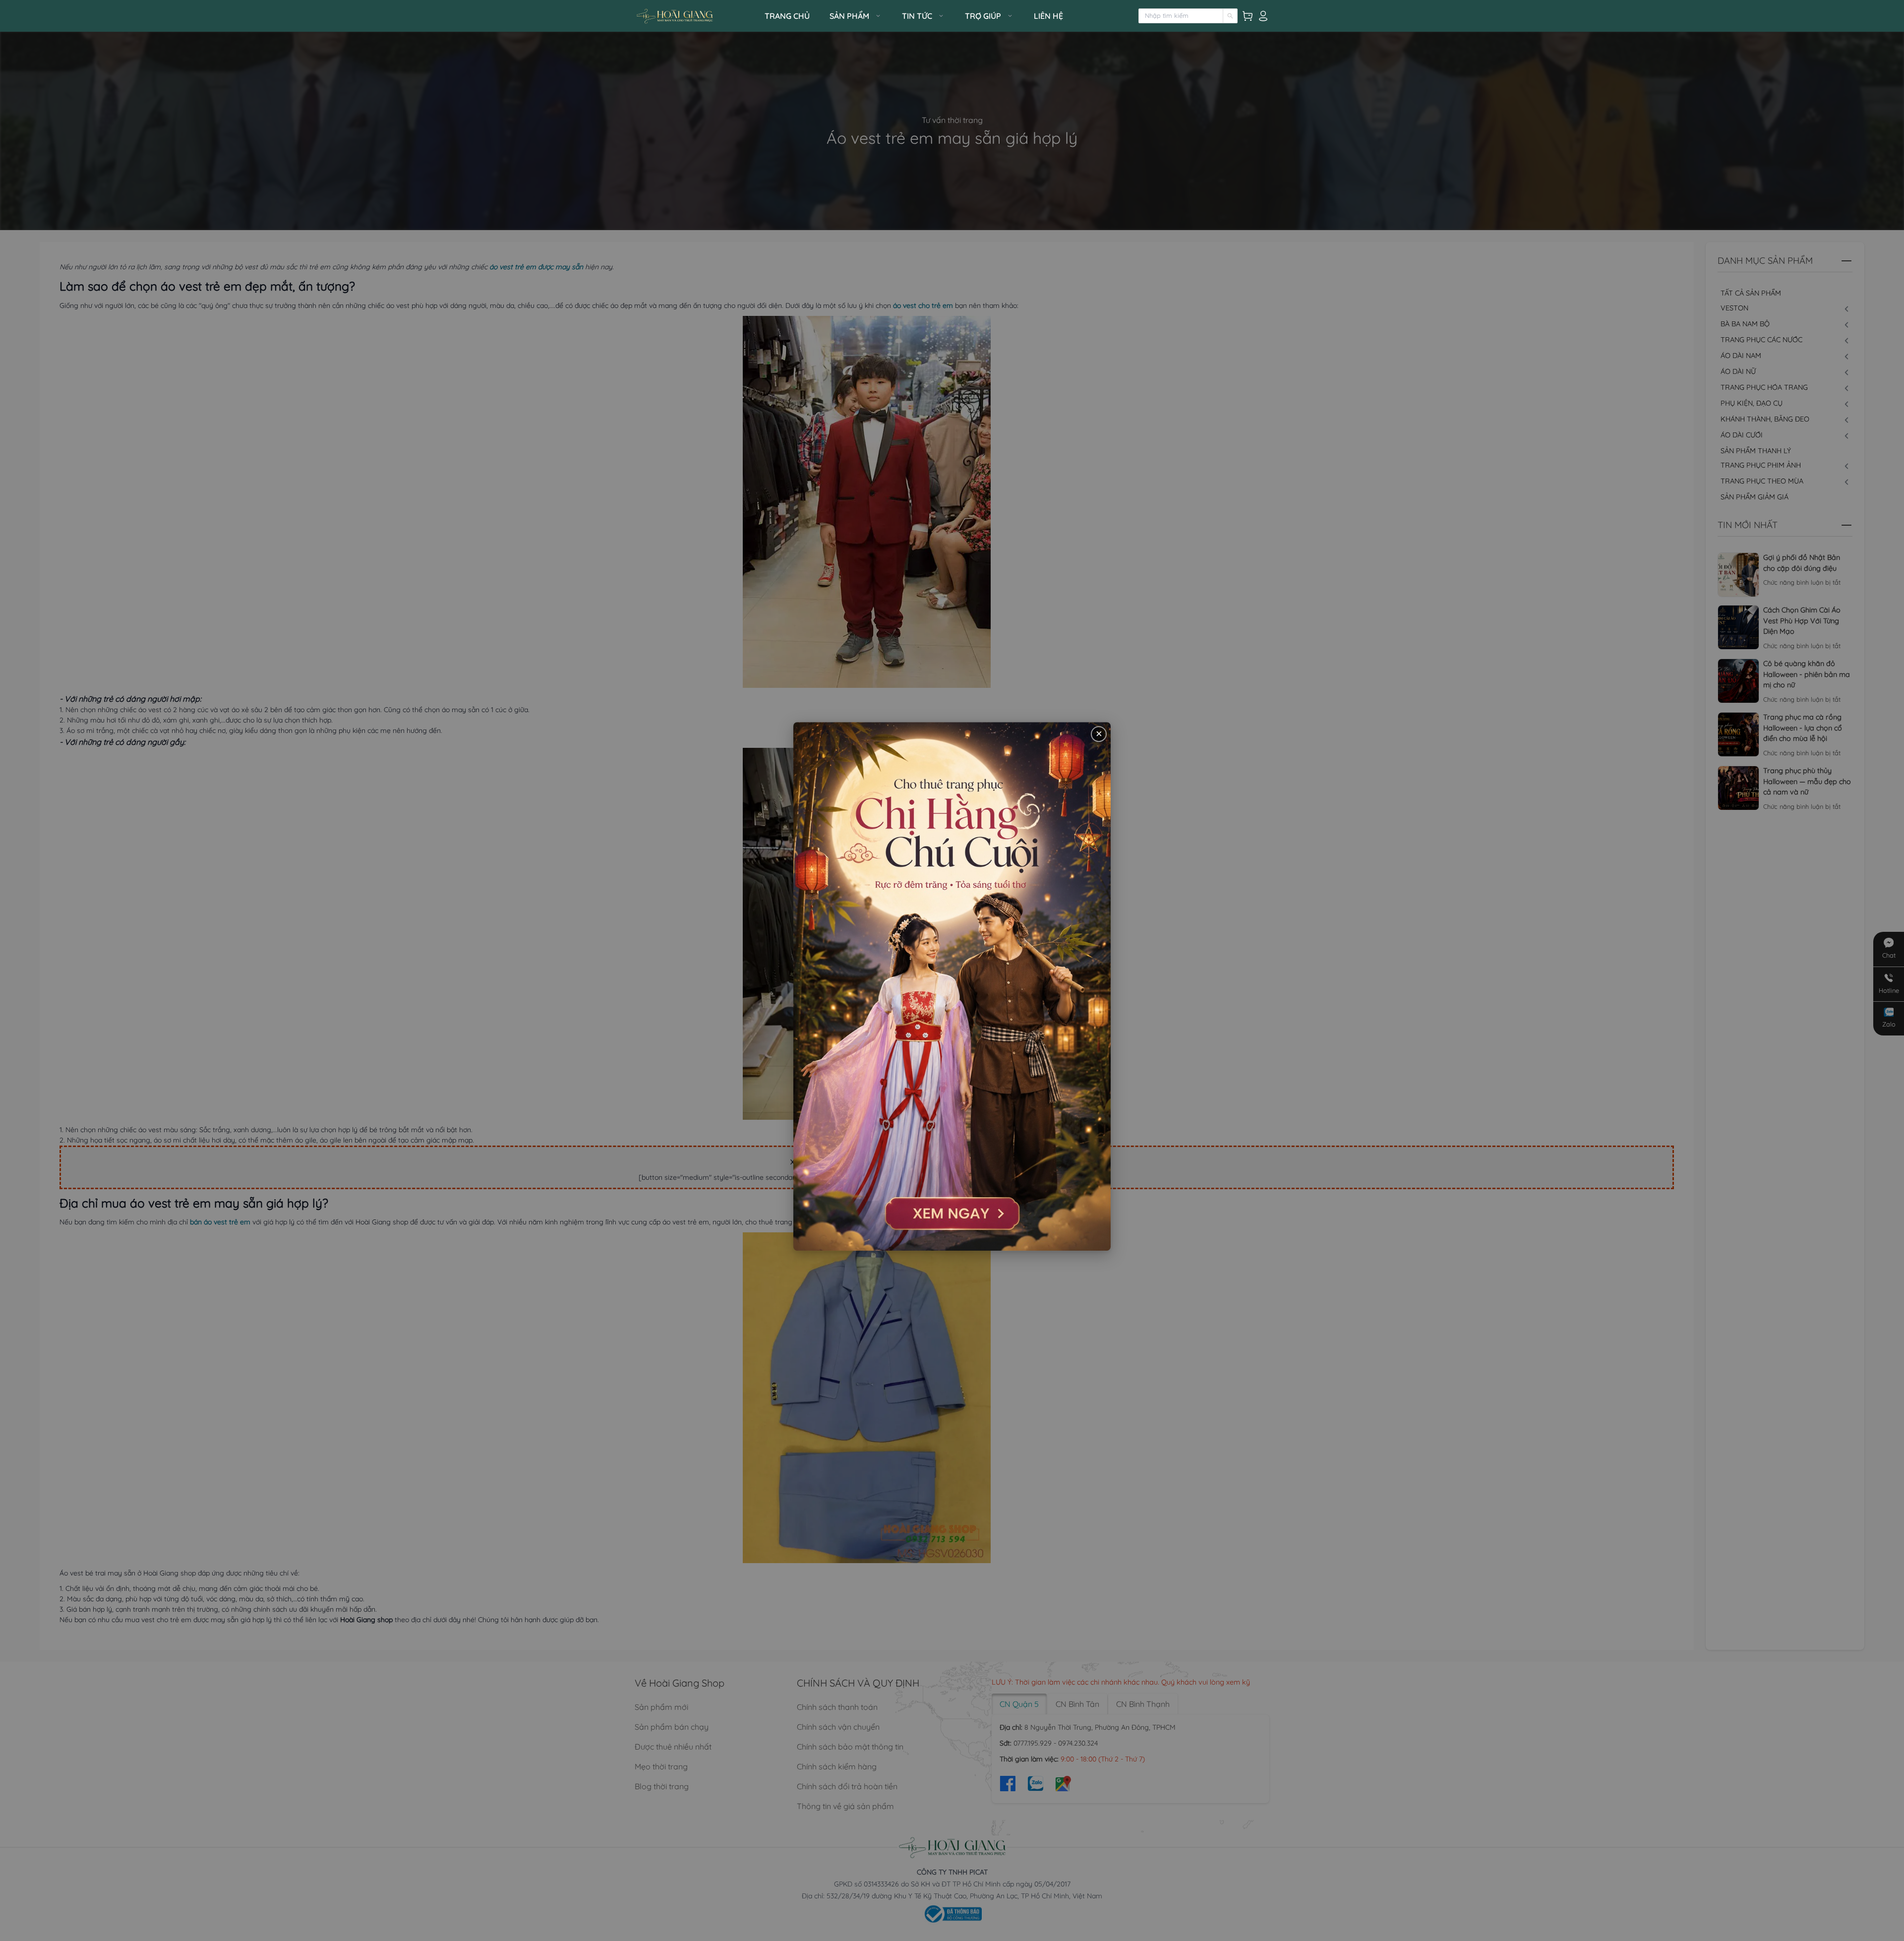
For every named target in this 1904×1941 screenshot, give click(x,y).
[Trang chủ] (697, 16)
